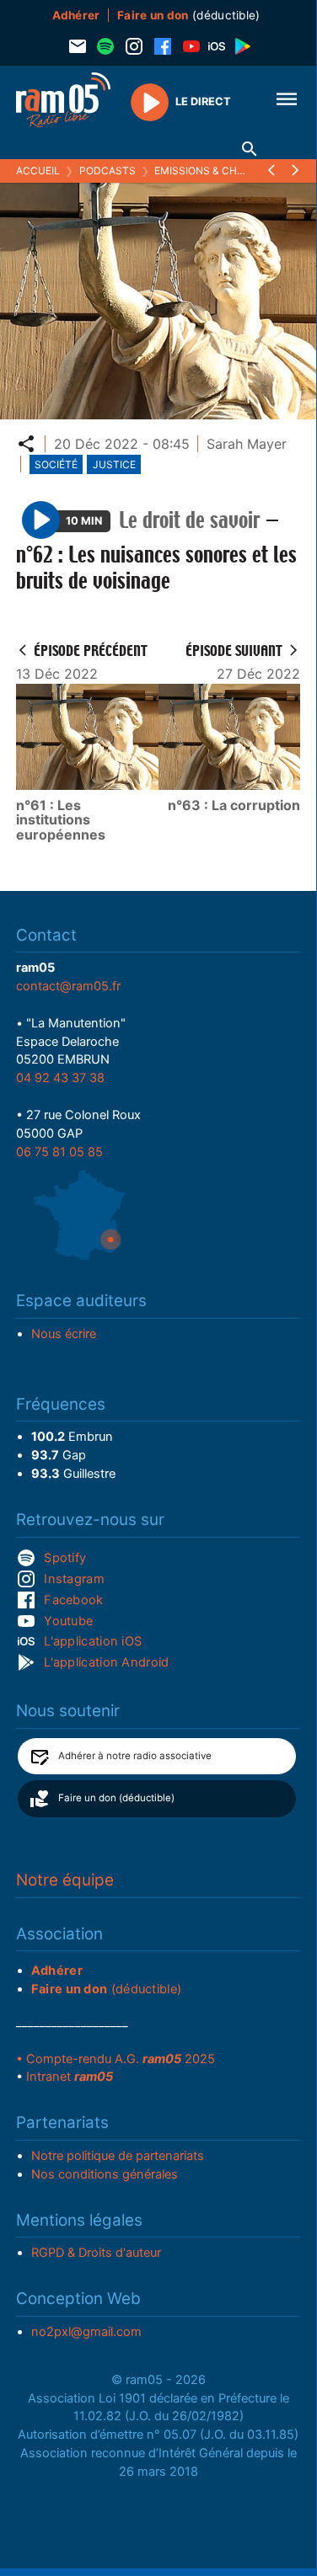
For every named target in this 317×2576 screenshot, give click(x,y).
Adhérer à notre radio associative (135, 1756)
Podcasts (107, 171)
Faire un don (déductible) (116, 1798)
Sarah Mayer (247, 444)
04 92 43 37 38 (60, 1078)
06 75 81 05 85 (59, 1152)
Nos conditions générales (105, 2174)
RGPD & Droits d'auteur (96, 2253)
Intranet (70, 2077)
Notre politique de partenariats (118, 2156)
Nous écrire (64, 1334)
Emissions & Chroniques (222, 171)
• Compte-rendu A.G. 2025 (116, 2059)
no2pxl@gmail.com (86, 2332)
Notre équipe (65, 1880)
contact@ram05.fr (68, 986)
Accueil (38, 171)
